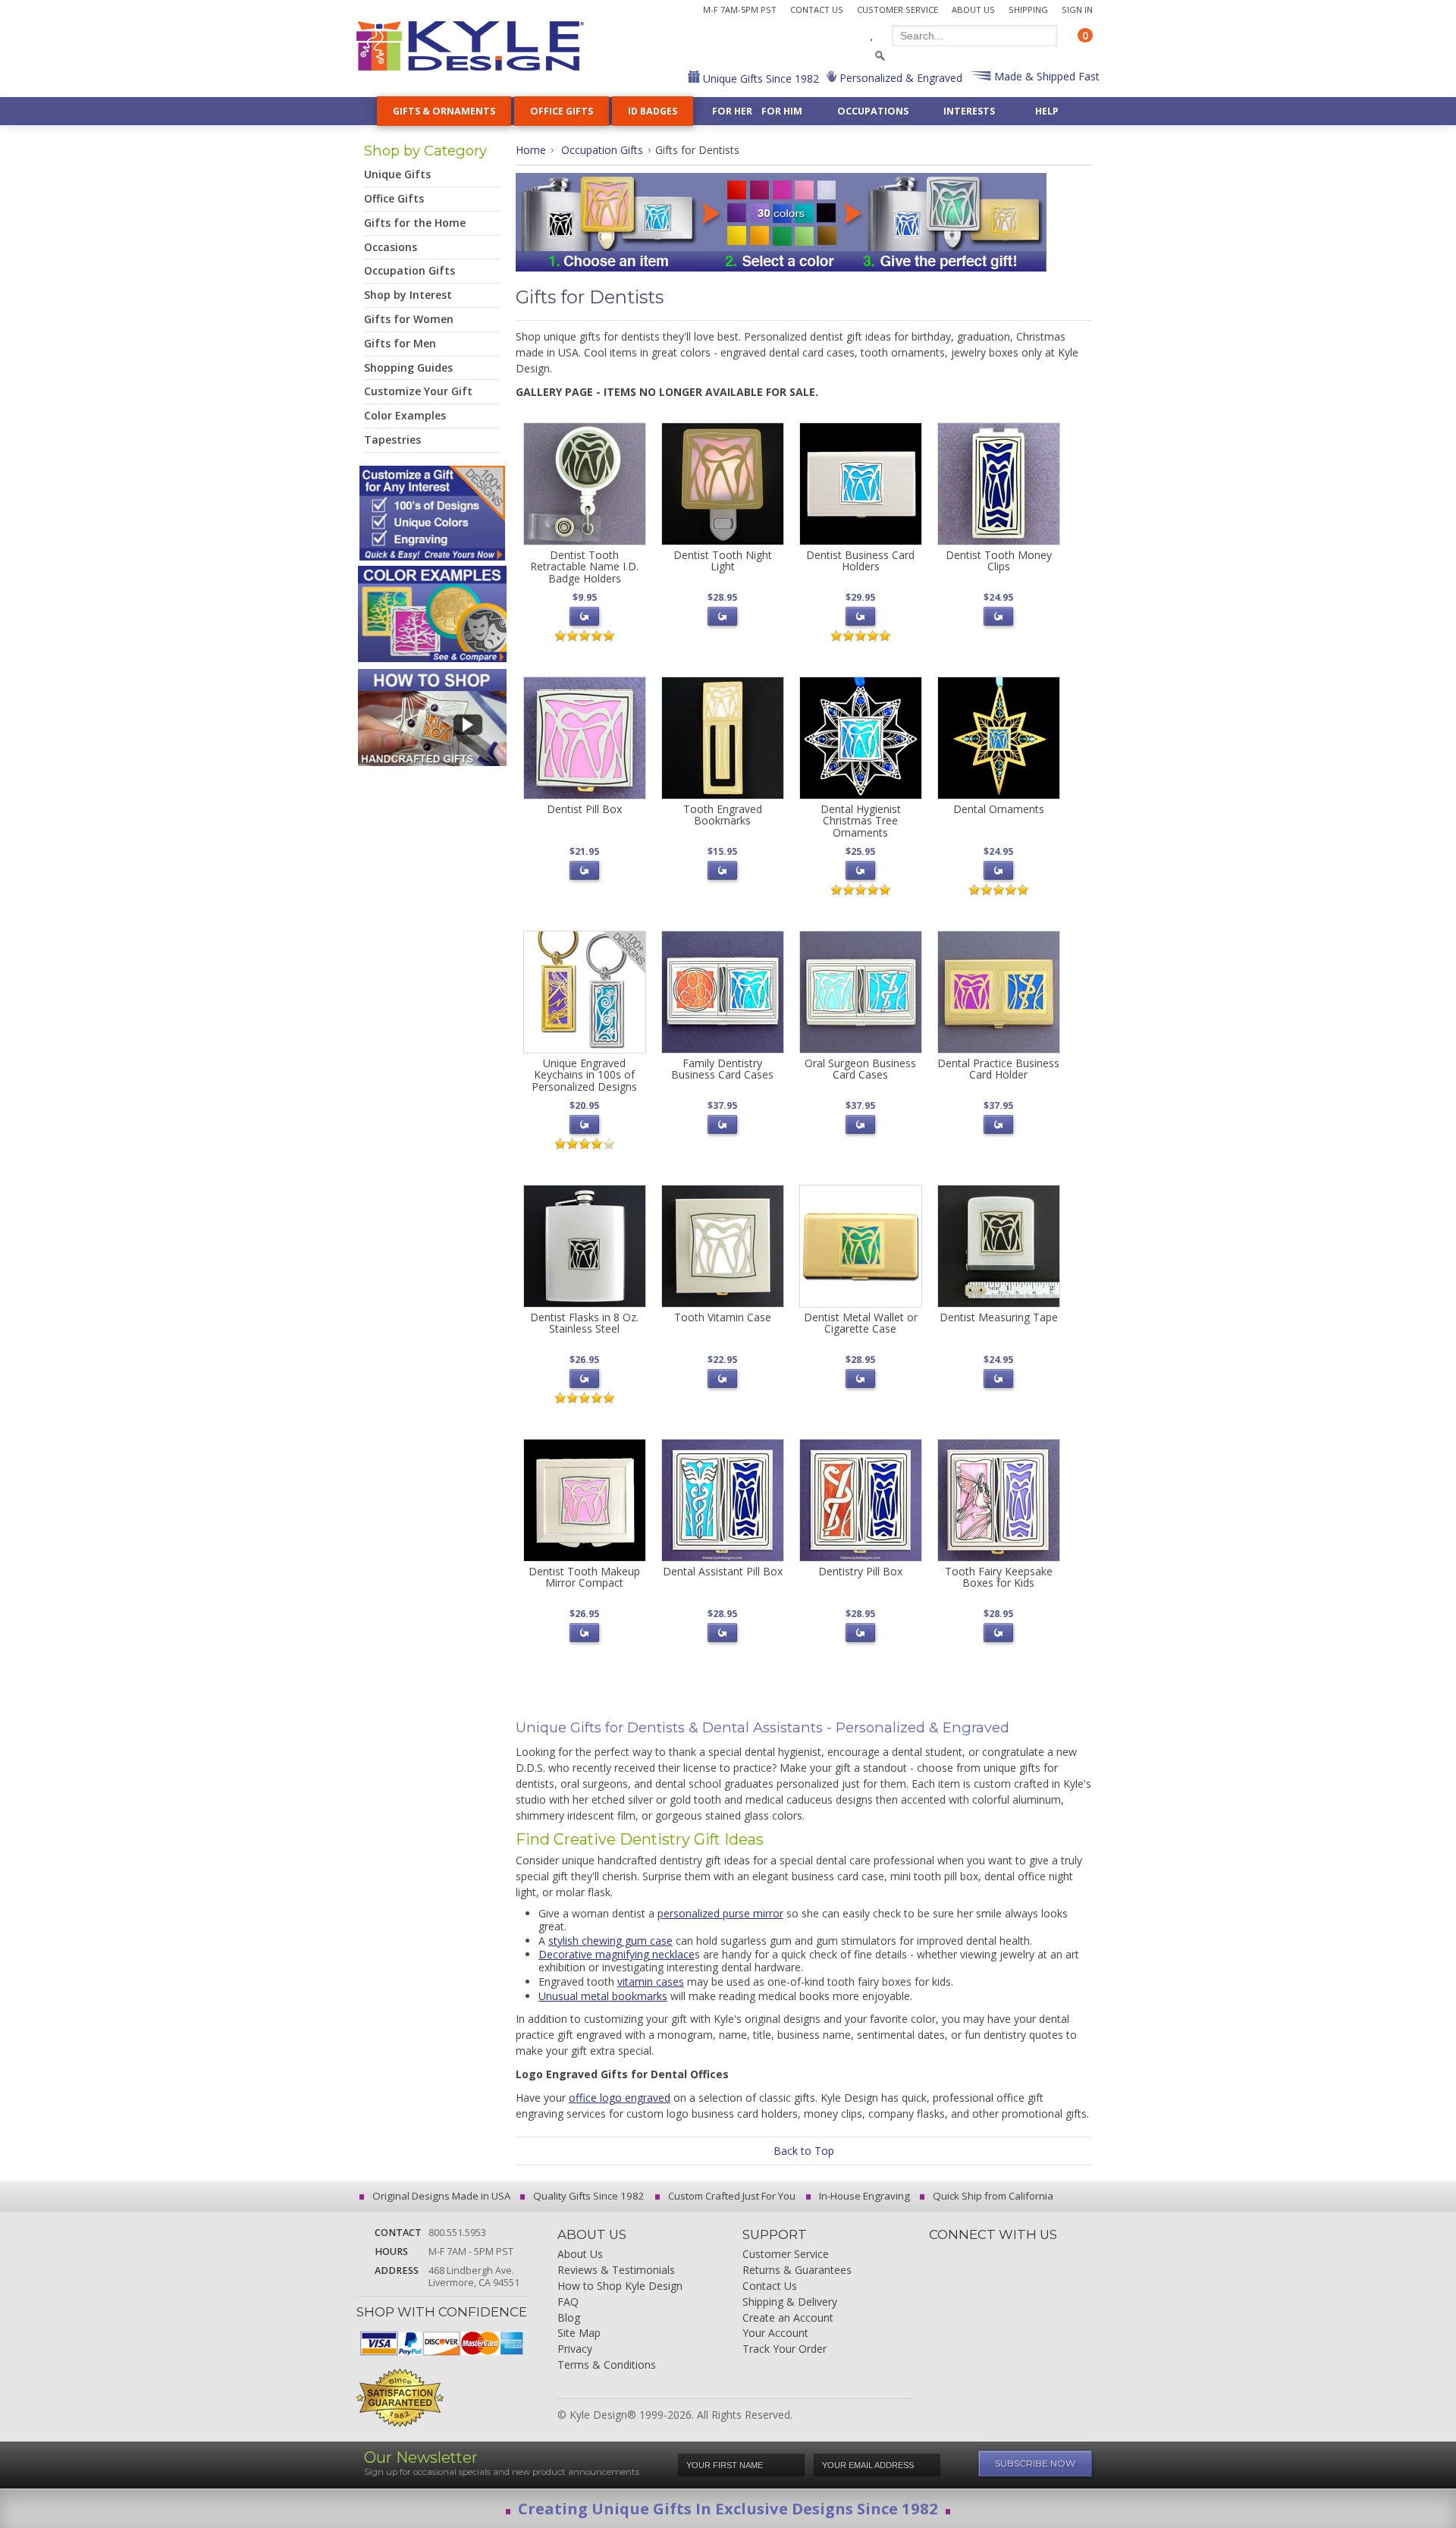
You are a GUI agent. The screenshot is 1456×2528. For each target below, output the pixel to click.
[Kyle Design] (470, 46)
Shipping (1028, 9)
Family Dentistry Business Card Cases (722, 1069)
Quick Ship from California (992, 2196)
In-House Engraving (863, 2196)
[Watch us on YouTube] (1069, 2256)
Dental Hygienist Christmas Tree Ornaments (861, 821)
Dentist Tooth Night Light (723, 561)
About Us (973, 9)
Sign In (1077, 9)
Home (531, 150)
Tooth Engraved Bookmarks (723, 815)
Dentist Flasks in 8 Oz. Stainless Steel (584, 1323)
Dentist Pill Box (584, 809)
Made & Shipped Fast (1045, 76)
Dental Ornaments (999, 809)
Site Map (579, 2333)
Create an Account (788, 2318)
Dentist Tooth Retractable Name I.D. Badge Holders (584, 567)
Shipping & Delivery (790, 2302)
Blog (569, 2318)
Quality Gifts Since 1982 (588, 2196)
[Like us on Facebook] (966, 2256)
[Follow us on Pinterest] (1043, 2256)
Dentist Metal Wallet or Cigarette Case (861, 1323)
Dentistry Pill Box (860, 1571)
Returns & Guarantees (797, 2270)
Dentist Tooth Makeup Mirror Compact (584, 1577)
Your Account (775, 2333)
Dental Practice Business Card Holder (998, 1069)
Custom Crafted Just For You (731, 2196)
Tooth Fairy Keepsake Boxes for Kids (999, 1577)
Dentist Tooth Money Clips (999, 561)
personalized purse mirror (720, 1913)
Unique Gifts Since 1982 (759, 79)
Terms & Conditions (607, 2365)
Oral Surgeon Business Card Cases (860, 1069)
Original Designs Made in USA (440, 2196)
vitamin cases (651, 1982)
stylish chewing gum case (610, 1941)
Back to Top (804, 2151)
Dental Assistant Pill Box (723, 1571)
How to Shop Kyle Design (620, 2286)
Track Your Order (784, 2349)
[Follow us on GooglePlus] (1018, 2256)
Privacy (575, 2349)
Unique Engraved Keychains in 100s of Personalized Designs (584, 1075)
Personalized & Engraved (899, 78)
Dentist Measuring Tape (999, 1317)
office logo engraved (620, 2098)
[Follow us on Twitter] (992, 2256)
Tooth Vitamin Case (723, 1317)
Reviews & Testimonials (616, 2270)
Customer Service (897, 9)
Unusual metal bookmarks (603, 1996)
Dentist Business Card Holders (860, 561)
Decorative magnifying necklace (617, 1954)
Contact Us (817, 9)
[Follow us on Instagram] (940, 2256)
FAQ (568, 2302)
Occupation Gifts (602, 150)
